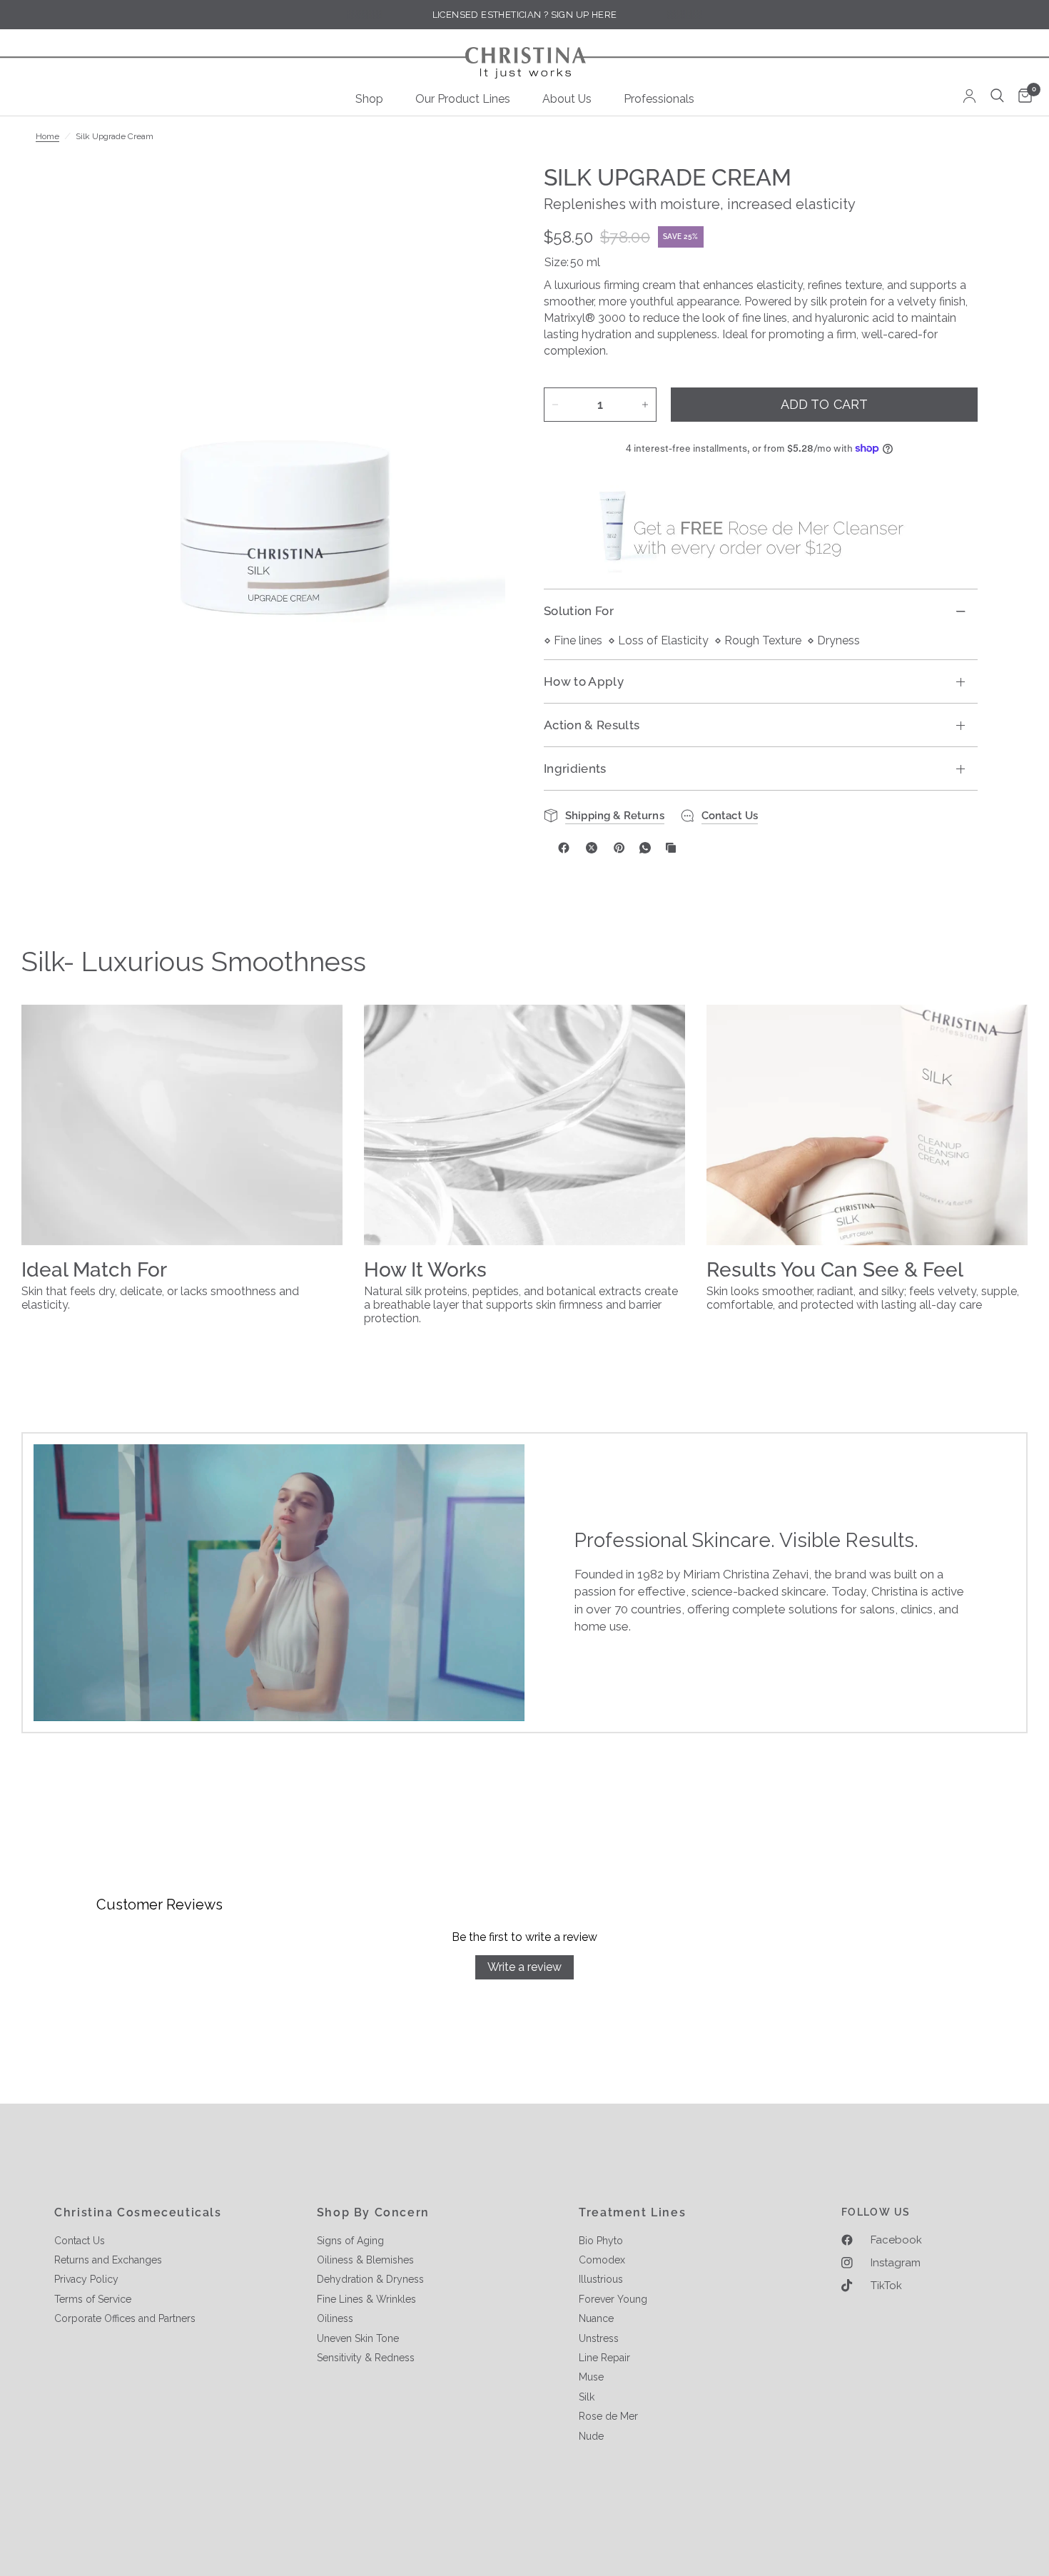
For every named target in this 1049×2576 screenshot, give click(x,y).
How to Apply (584, 681)
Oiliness (335, 2318)
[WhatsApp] (645, 848)
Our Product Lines (463, 99)
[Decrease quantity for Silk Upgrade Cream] (555, 405)
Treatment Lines (632, 2213)
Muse (591, 2377)
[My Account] (969, 96)
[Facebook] (564, 848)
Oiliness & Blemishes (365, 2260)
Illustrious (601, 2279)
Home (47, 136)
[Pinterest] (619, 848)
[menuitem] (375, 99)
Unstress (599, 2338)
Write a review (524, 1967)
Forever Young (613, 2299)
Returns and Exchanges (108, 2260)
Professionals (659, 99)
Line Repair (604, 2358)
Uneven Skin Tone (358, 2338)
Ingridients (575, 769)
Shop (369, 99)
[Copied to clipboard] (671, 848)
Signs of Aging (350, 2241)
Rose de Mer (608, 2416)
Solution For (579, 611)
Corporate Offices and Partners (125, 2318)
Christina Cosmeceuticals (138, 2213)
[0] (1022, 97)
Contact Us (80, 2241)
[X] (592, 848)
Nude (591, 2436)
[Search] (997, 96)
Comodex (602, 2260)
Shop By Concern (373, 2213)
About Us (567, 99)
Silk (587, 2397)
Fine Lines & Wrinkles (366, 2299)
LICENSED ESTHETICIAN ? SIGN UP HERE (525, 15)
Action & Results (592, 725)
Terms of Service (93, 2299)
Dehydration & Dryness (370, 2279)
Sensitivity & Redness (366, 2358)
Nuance (596, 2318)
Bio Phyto (601, 2241)
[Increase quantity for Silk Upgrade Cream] (645, 405)
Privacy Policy (86, 2279)
